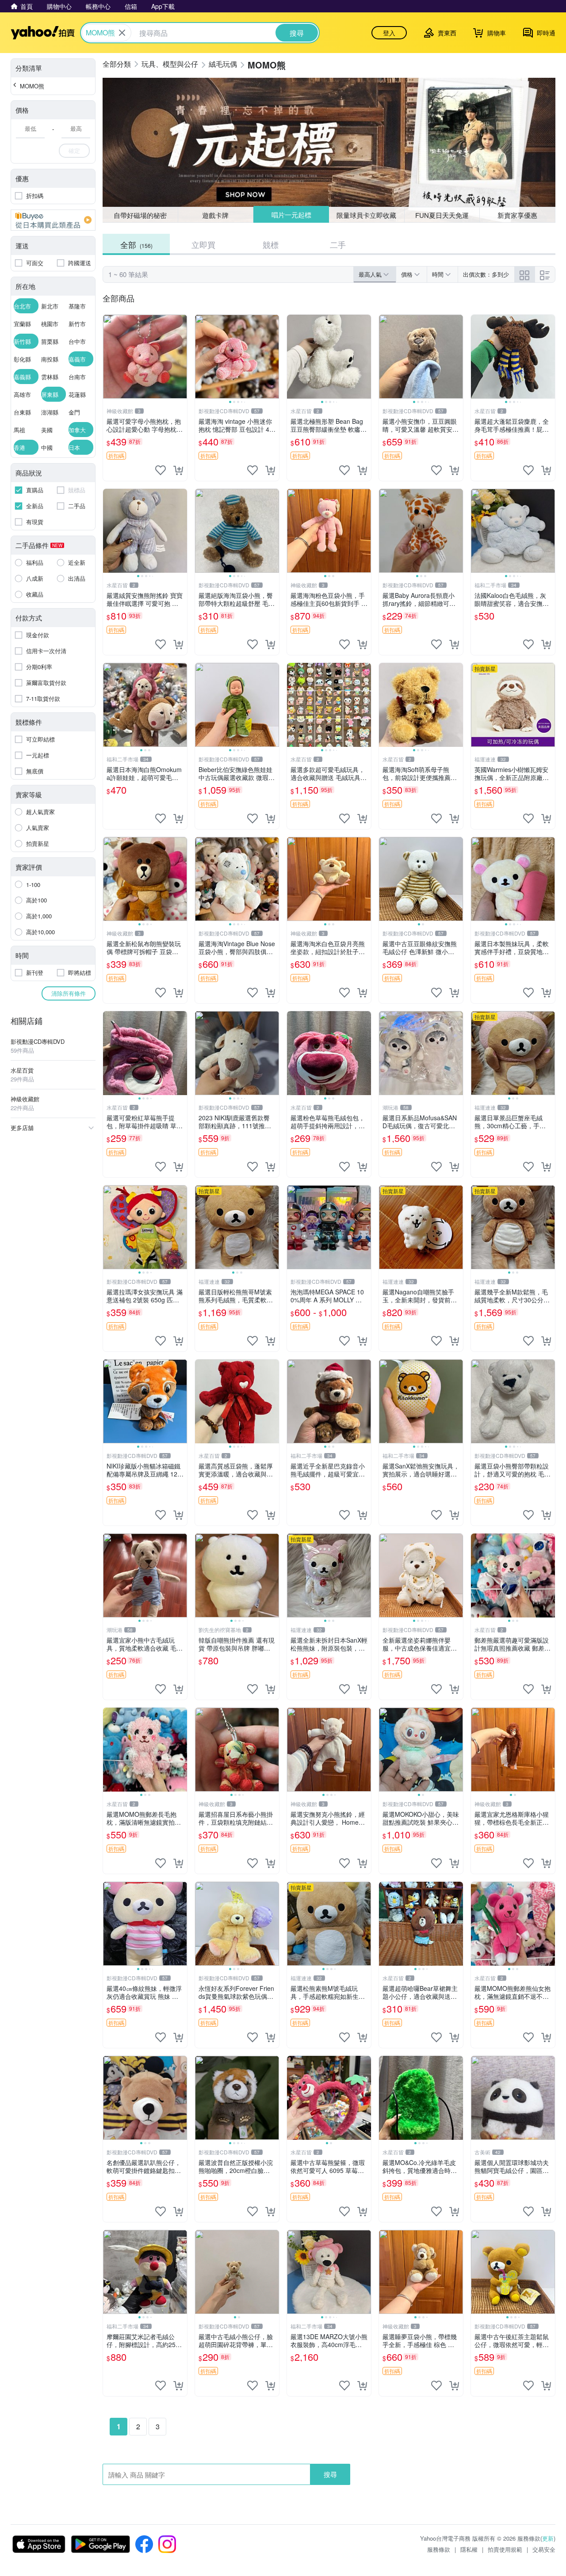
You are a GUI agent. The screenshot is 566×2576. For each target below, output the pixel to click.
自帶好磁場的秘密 (140, 215)
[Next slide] (273, 357)
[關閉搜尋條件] (122, 33)
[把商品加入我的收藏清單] (161, 470)
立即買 (203, 244)
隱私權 (469, 2549)
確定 (74, 150)
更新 (548, 2538)
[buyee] (53, 220)
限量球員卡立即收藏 (367, 215)
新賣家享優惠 (517, 215)
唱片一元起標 (291, 215)
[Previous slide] (201, 357)
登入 (389, 33)
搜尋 (330, 2474)
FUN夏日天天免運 (442, 215)
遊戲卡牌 (215, 215)
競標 (271, 244)
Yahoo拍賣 (43, 33)
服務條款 (439, 2549)
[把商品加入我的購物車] (178, 470)
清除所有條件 (69, 993)
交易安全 (544, 2549)
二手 (338, 244)
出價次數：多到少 (486, 274)
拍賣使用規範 (505, 2549)
